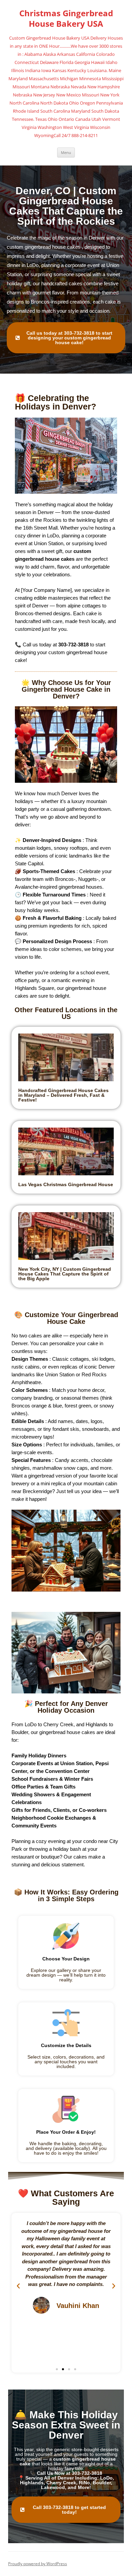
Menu (66, 152)
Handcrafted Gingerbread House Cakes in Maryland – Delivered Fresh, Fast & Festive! (63, 1095)
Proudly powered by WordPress (38, 2564)
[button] (18, 2286)
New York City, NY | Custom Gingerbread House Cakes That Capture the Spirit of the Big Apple (65, 1274)
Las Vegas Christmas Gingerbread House (66, 1184)
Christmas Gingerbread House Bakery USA (66, 19)
